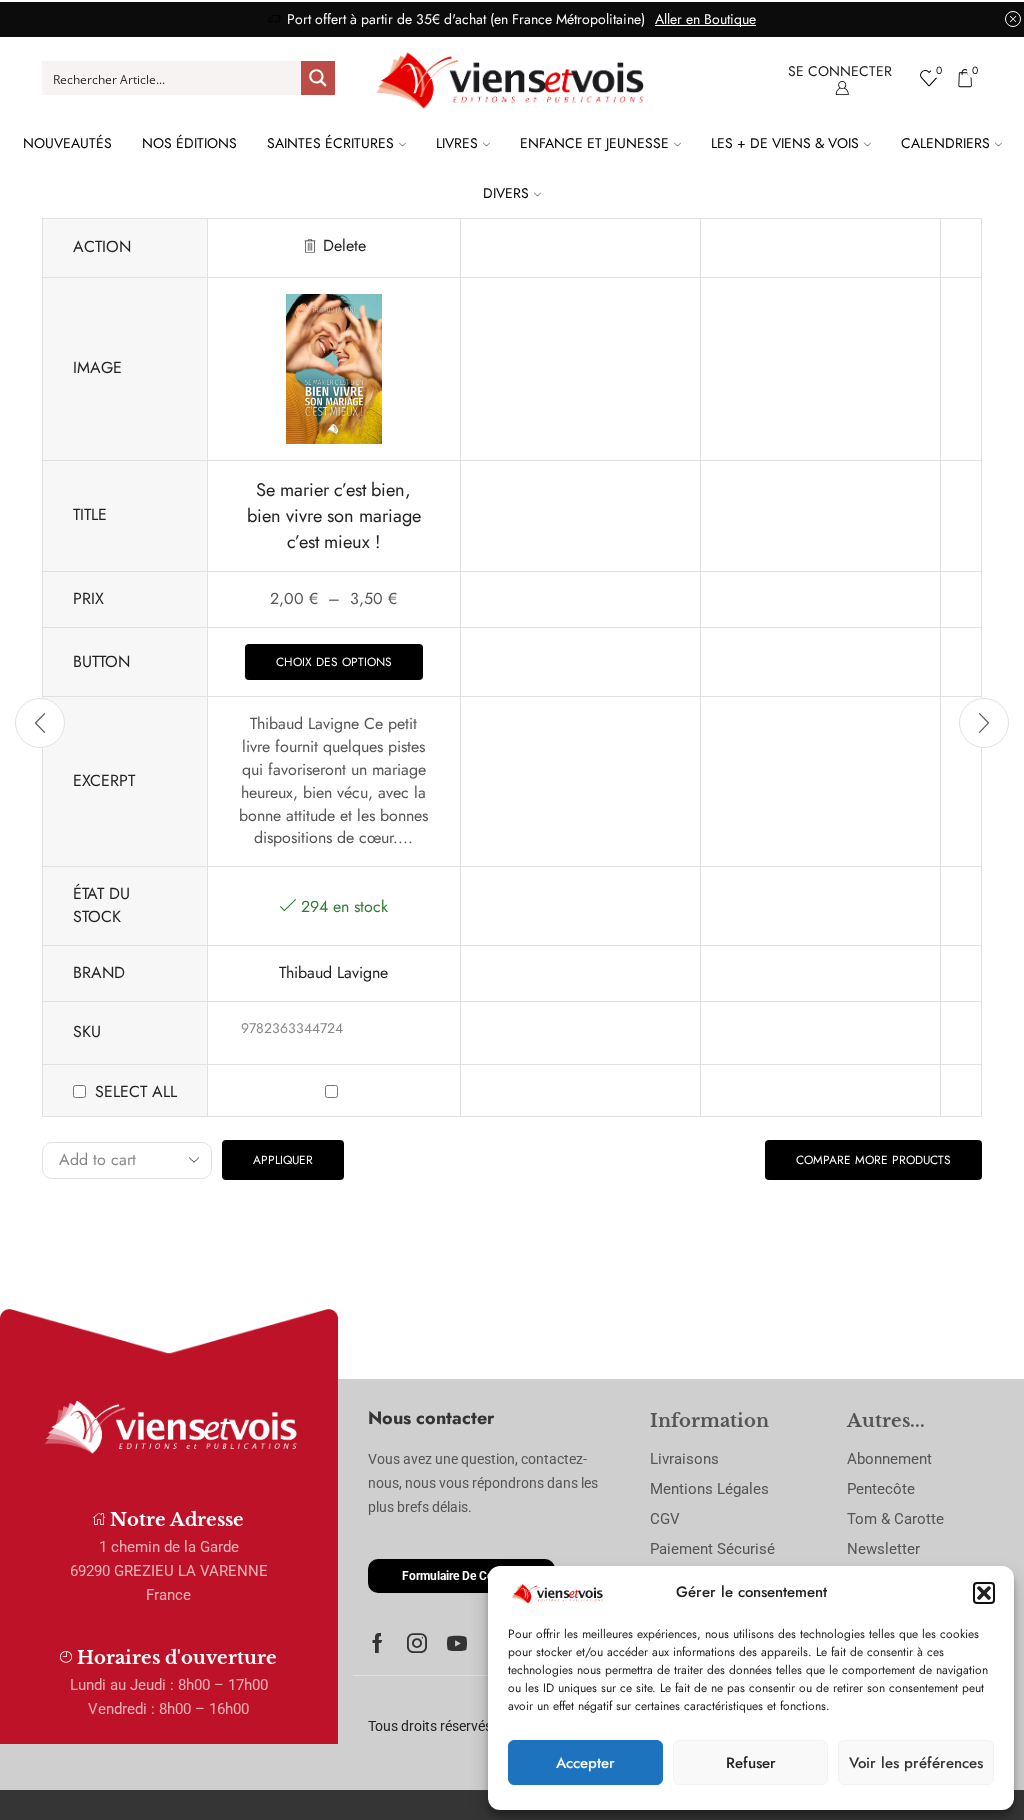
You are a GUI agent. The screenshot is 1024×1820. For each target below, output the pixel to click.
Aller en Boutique (705, 19)
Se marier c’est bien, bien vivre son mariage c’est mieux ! (334, 516)
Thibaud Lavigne (333, 972)
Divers (506, 193)
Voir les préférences (916, 1763)
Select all (136, 1092)
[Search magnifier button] (318, 78)
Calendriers (945, 143)
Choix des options (334, 661)
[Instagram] (417, 1643)
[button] (984, 1593)
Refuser (751, 1763)
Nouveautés (67, 143)
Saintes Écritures (330, 143)
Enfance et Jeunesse (594, 143)
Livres (457, 143)
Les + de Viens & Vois (785, 143)
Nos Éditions (189, 143)
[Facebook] (377, 1643)
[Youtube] (457, 1643)
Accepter (585, 1763)
